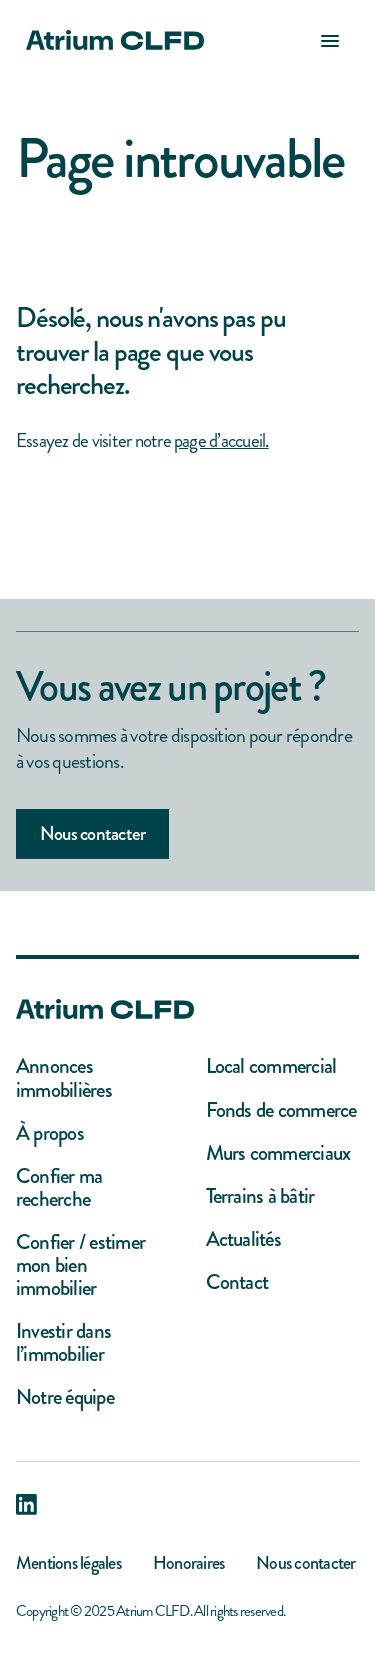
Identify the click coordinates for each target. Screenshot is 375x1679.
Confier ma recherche (59, 1188)
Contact (237, 1282)
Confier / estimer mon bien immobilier (80, 1265)
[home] (110, 40)
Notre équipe (65, 1397)
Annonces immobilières (64, 1078)
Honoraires (188, 1563)
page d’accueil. (221, 440)
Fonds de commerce (281, 1110)
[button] (330, 40)
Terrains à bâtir (260, 1196)
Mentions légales (68, 1563)
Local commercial (271, 1066)
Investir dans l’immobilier (63, 1343)
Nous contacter (92, 833)
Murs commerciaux (278, 1153)
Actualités (243, 1239)
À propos (50, 1133)
